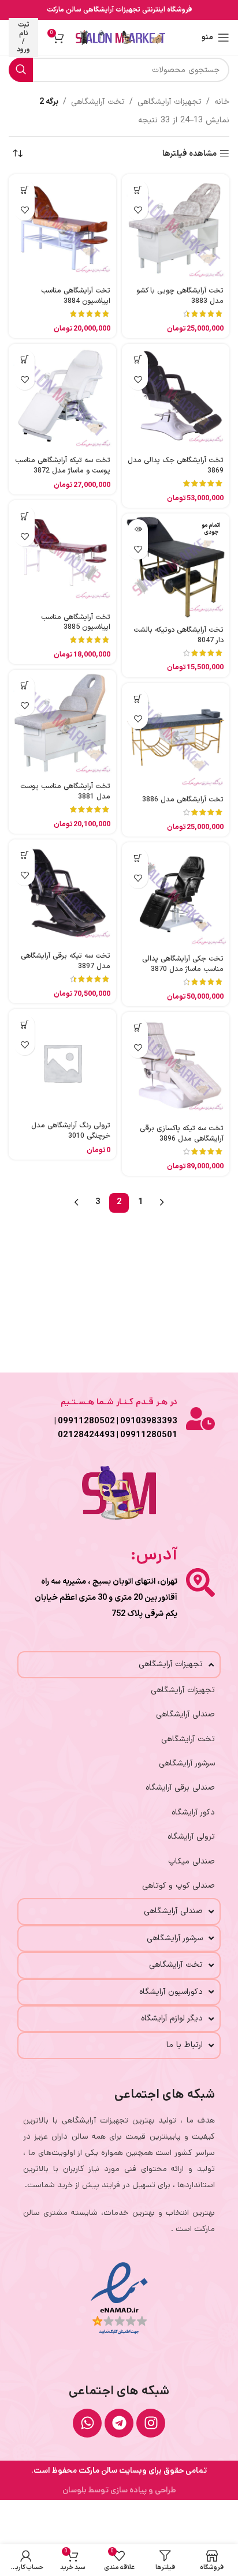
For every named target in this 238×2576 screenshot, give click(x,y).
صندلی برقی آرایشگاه (180, 1788)
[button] (138, 190)
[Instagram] (151, 2423)
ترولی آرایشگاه (191, 1837)
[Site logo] (120, 37)
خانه (222, 102)
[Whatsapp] (87, 2423)
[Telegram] (119, 2423)
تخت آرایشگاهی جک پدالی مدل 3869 (176, 465)
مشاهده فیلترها (189, 154)
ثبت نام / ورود (23, 37)
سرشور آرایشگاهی (187, 1763)
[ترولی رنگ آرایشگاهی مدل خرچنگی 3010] (62, 1063)
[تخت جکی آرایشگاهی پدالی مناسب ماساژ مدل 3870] (176, 896)
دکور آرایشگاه (193, 1812)
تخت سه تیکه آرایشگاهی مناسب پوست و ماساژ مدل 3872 (63, 465)
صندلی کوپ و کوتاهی (178, 1886)
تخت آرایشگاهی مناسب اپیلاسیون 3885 (76, 622)
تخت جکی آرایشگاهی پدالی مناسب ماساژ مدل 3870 (183, 964)
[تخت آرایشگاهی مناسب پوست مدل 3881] (62, 723)
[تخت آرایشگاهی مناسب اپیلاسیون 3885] (62, 554)
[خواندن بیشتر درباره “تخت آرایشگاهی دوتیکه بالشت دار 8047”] (138, 529)
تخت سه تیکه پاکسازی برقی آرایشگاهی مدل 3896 (182, 1133)
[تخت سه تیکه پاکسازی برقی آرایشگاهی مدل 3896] (176, 1066)
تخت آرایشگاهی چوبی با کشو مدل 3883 (180, 296)
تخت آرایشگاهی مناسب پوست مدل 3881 (65, 791)
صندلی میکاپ (191, 1861)
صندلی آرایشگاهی (185, 1714)
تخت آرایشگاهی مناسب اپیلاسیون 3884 (76, 296)
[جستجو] (21, 70)
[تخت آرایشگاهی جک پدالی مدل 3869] (176, 398)
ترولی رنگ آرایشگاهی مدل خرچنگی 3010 (71, 1130)
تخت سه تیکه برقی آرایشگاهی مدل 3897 (66, 961)
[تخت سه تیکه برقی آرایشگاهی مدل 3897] (62, 893)
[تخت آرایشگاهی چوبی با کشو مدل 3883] (176, 228)
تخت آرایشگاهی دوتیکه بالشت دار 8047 (178, 635)
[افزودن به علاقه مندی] (138, 210)
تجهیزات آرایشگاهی (170, 102)
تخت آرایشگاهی (98, 102)
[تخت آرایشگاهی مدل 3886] (176, 737)
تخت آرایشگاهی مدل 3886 (183, 799)
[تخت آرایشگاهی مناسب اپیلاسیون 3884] (62, 228)
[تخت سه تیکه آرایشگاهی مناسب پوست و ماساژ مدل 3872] (62, 398)
